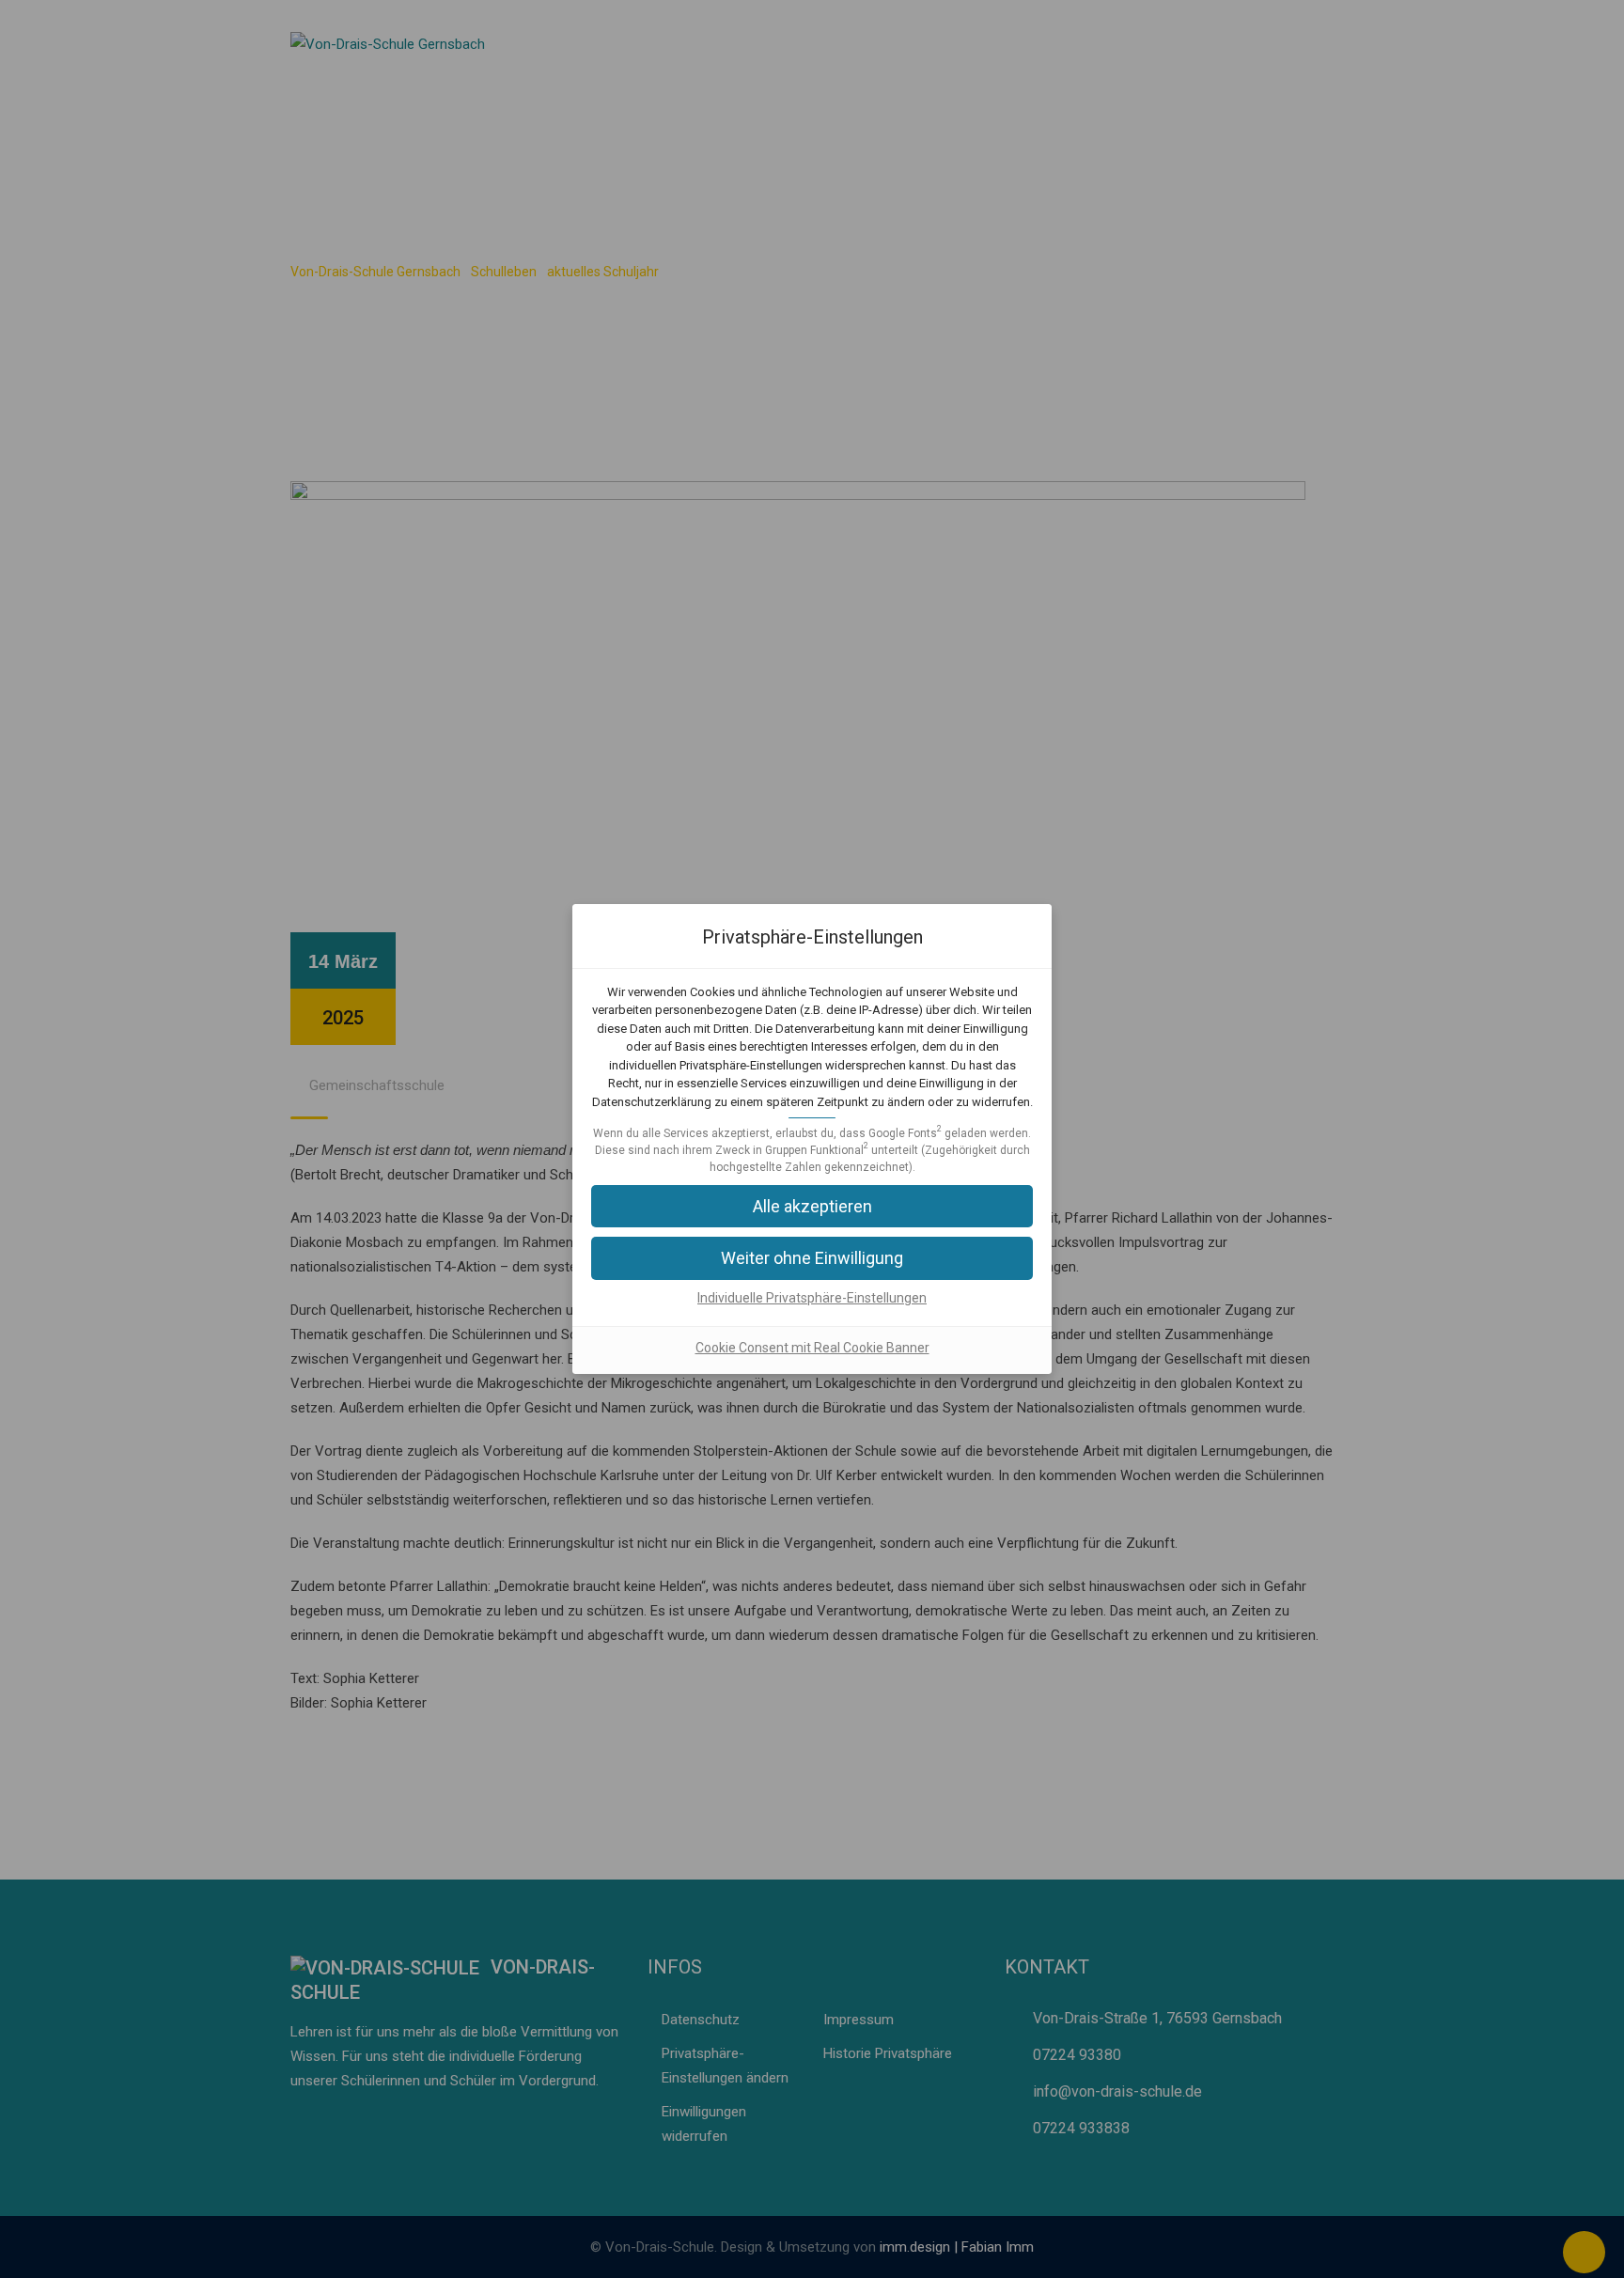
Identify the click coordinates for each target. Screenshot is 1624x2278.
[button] (812, 1258)
